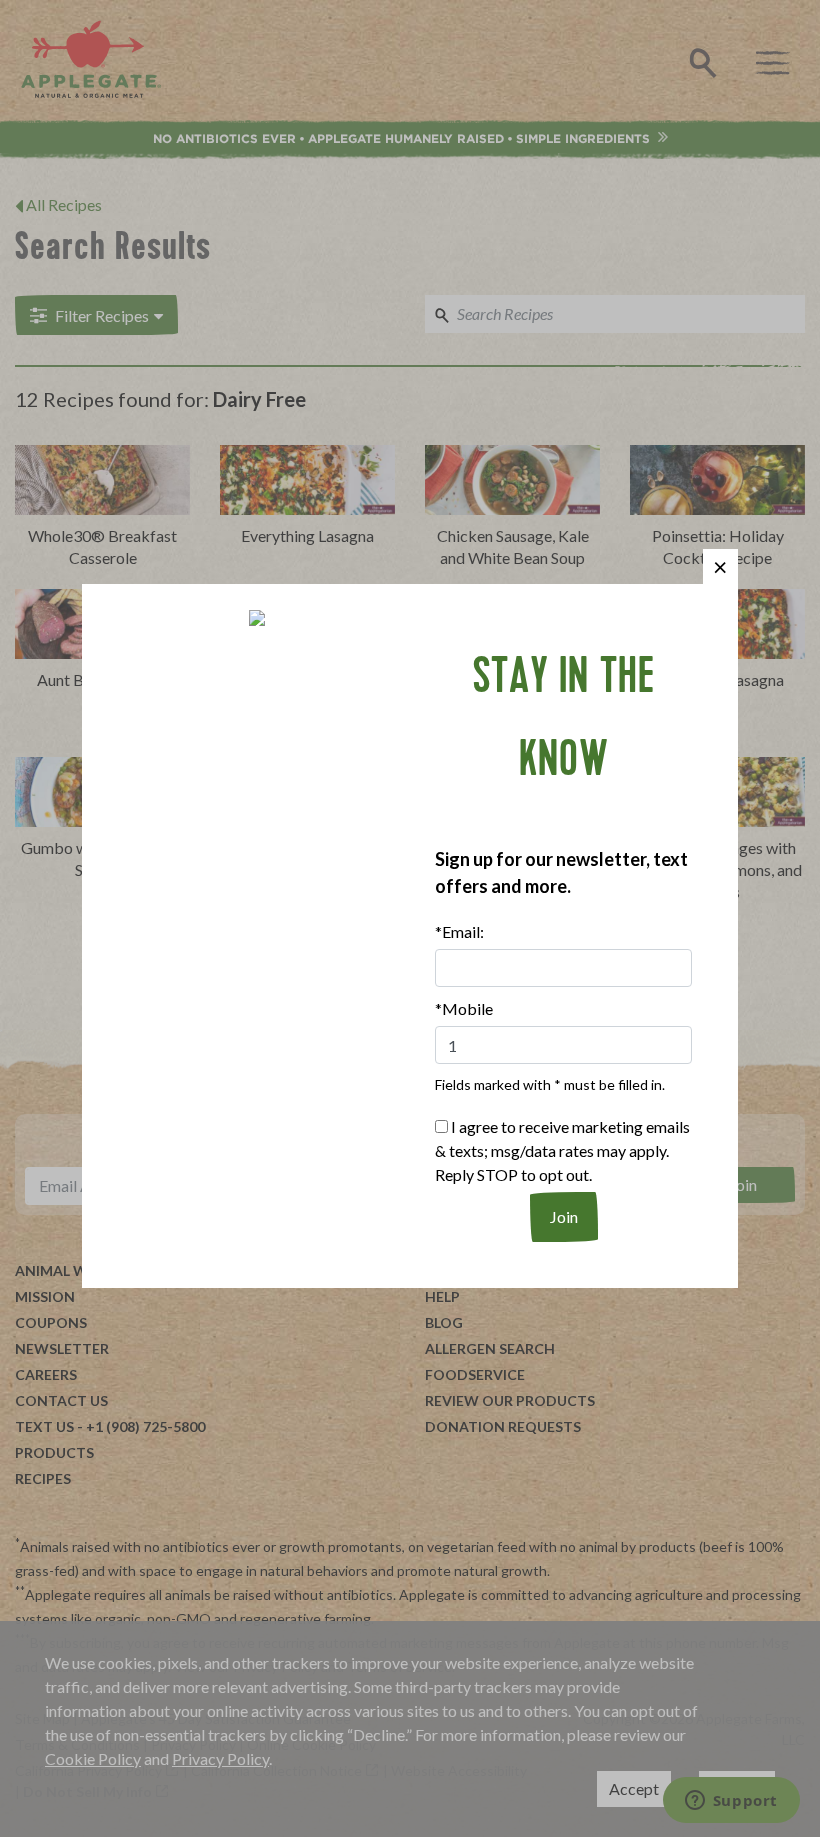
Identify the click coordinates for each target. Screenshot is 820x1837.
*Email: (459, 931)
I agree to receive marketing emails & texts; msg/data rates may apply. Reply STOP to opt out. (562, 1150)
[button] (720, 566)
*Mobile (464, 1008)
